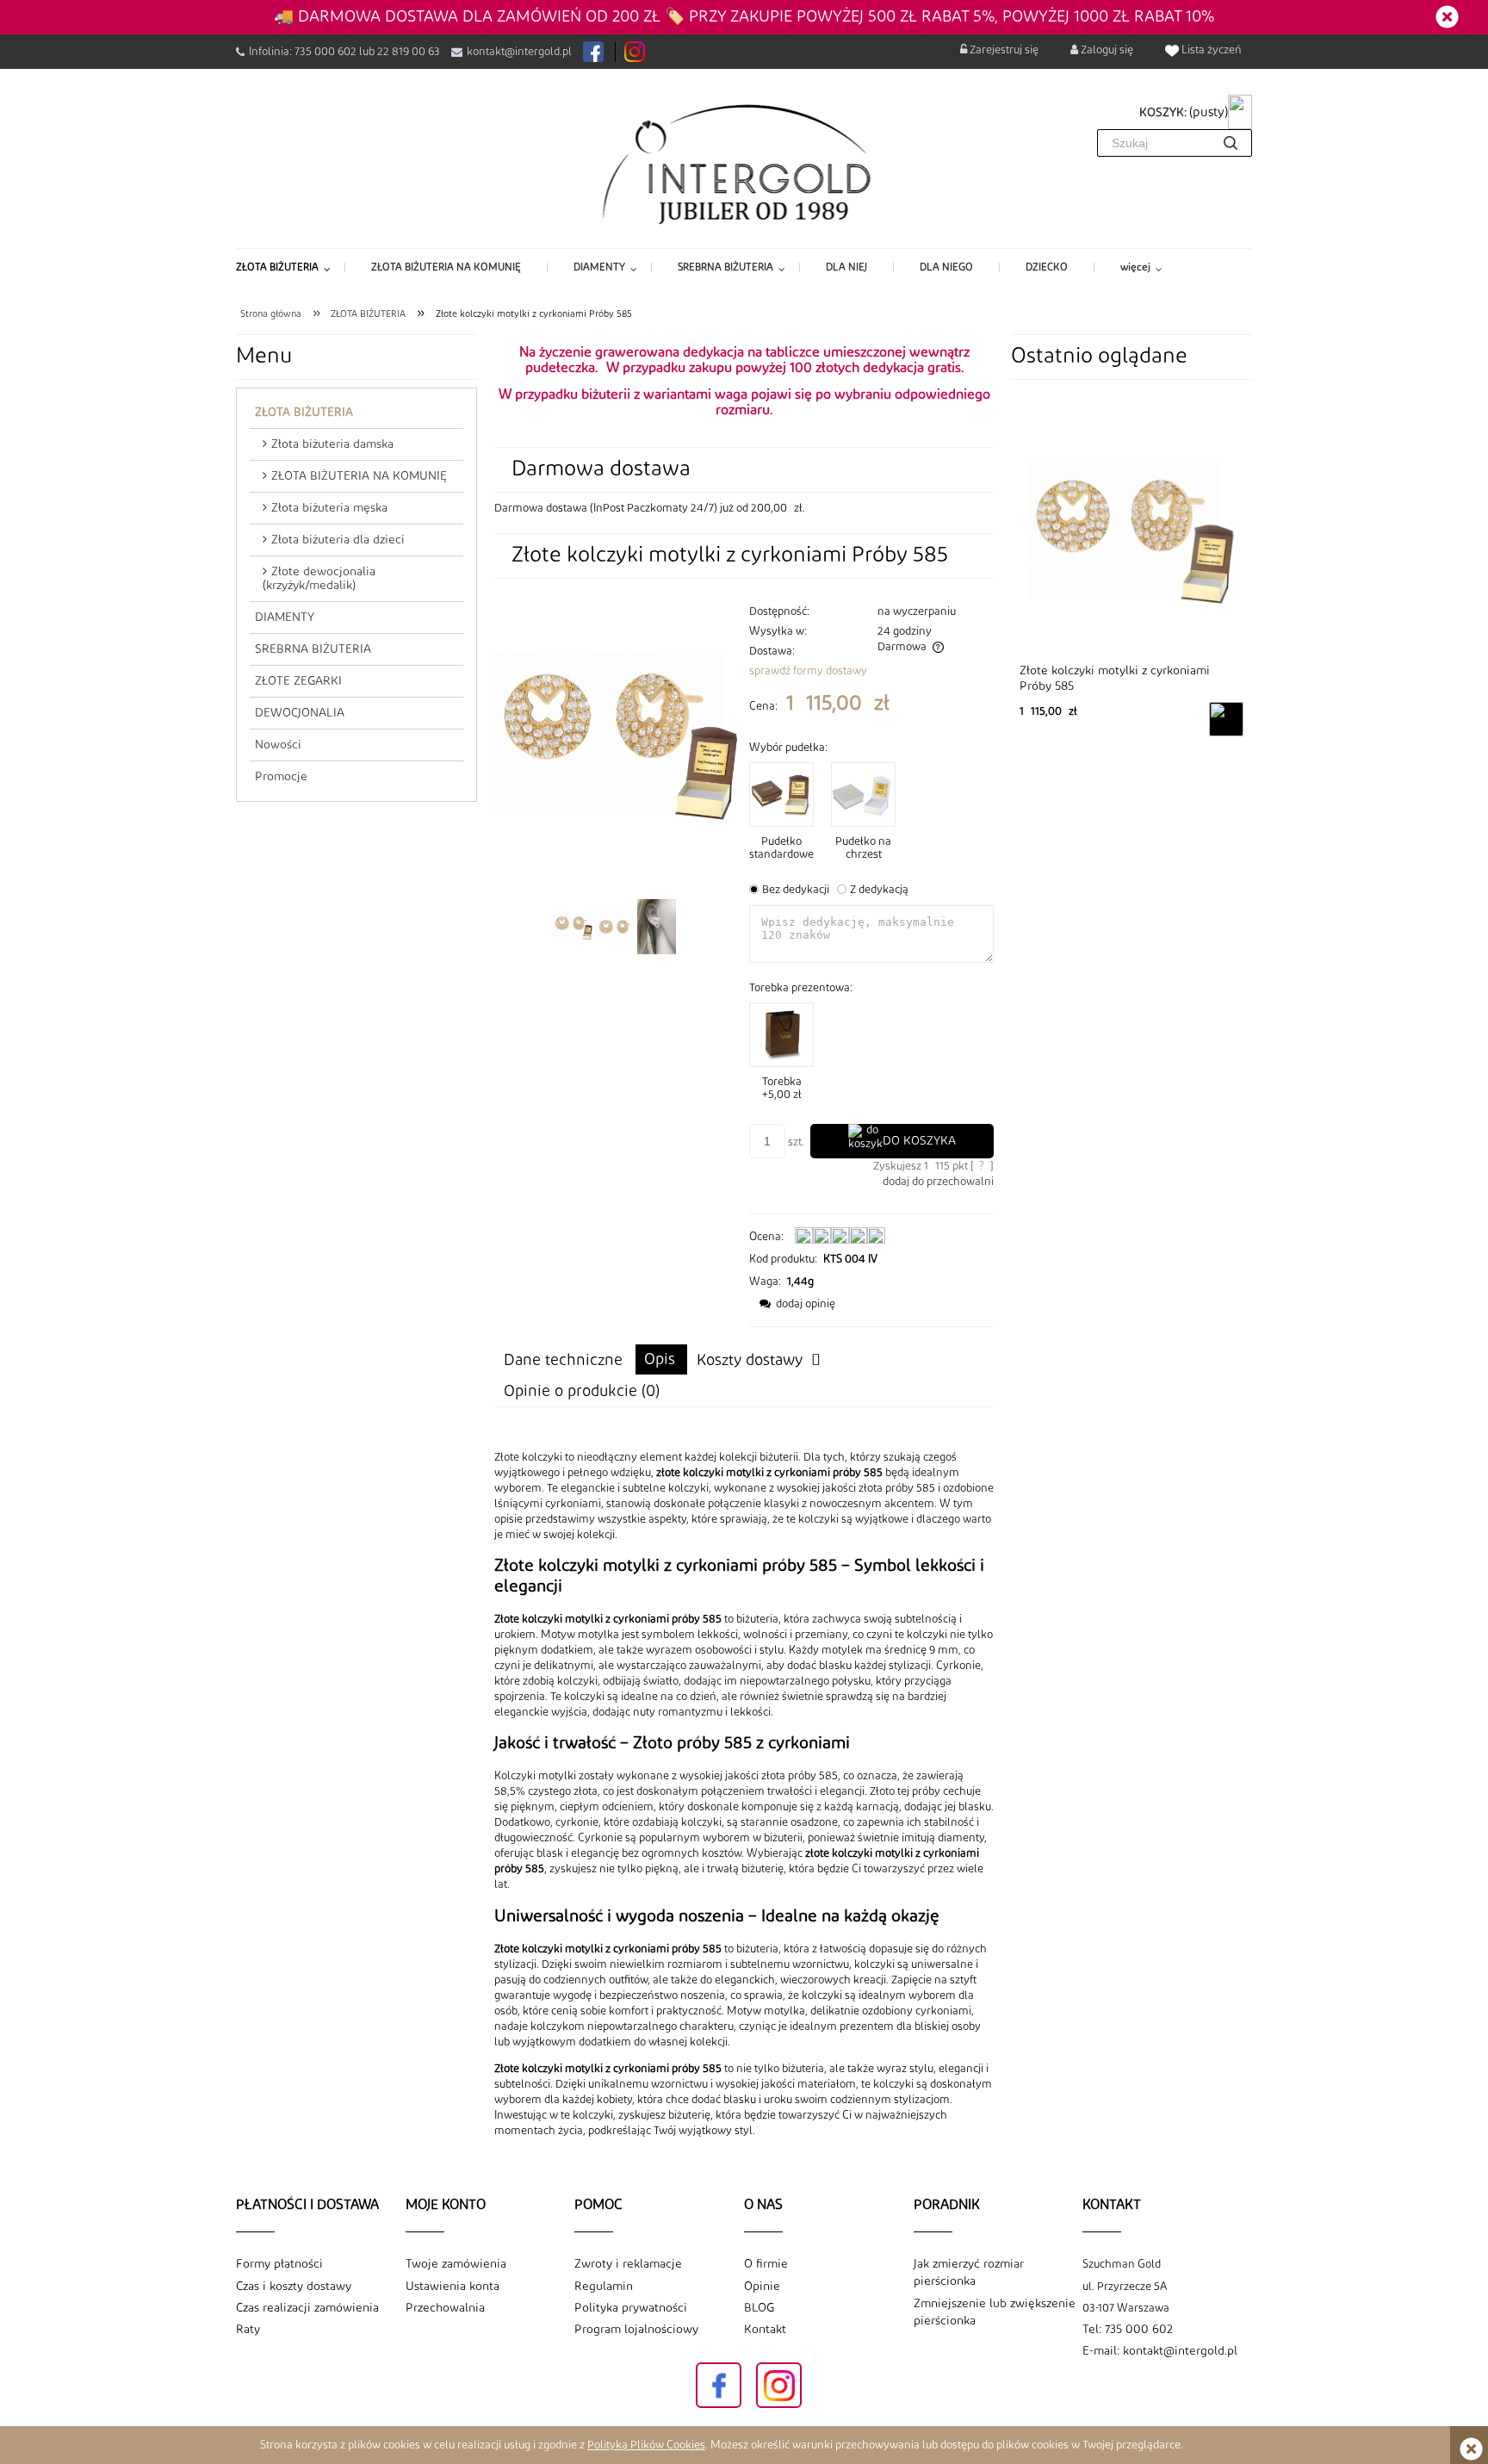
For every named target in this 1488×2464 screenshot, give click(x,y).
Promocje (281, 777)
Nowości (278, 745)
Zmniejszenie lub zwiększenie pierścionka (995, 2312)
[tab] (661, 1359)
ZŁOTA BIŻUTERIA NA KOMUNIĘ (359, 476)
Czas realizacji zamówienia (307, 2308)
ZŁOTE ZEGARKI (298, 681)
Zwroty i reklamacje (628, 2264)
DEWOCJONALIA (300, 713)
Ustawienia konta (453, 2287)
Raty (248, 2330)
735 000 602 (325, 52)
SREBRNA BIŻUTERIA (313, 649)
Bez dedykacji (796, 890)
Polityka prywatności (631, 2308)
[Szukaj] (1231, 143)
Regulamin (604, 2287)
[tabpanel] (744, 1794)
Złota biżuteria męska (329, 508)
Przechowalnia (445, 2308)
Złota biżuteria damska (332, 444)
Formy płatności (279, 2264)
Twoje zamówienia (456, 2264)
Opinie (762, 2287)
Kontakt (765, 2330)
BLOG (759, 2308)
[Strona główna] (744, 163)
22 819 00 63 (409, 52)
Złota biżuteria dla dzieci (338, 540)
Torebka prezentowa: (801, 988)
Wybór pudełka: (788, 748)
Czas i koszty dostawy (294, 2287)
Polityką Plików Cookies (646, 2445)
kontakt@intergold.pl (519, 52)
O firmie (766, 2264)
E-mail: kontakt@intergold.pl (1160, 2351)
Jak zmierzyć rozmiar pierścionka (969, 2273)
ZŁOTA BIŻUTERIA (304, 413)
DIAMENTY (285, 618)
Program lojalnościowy (636, 2330)
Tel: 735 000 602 (1128, 2330)
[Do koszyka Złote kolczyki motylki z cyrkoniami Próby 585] (1226, 719)
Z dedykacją (879, 890)
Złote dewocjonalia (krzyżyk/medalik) (319, 579)
